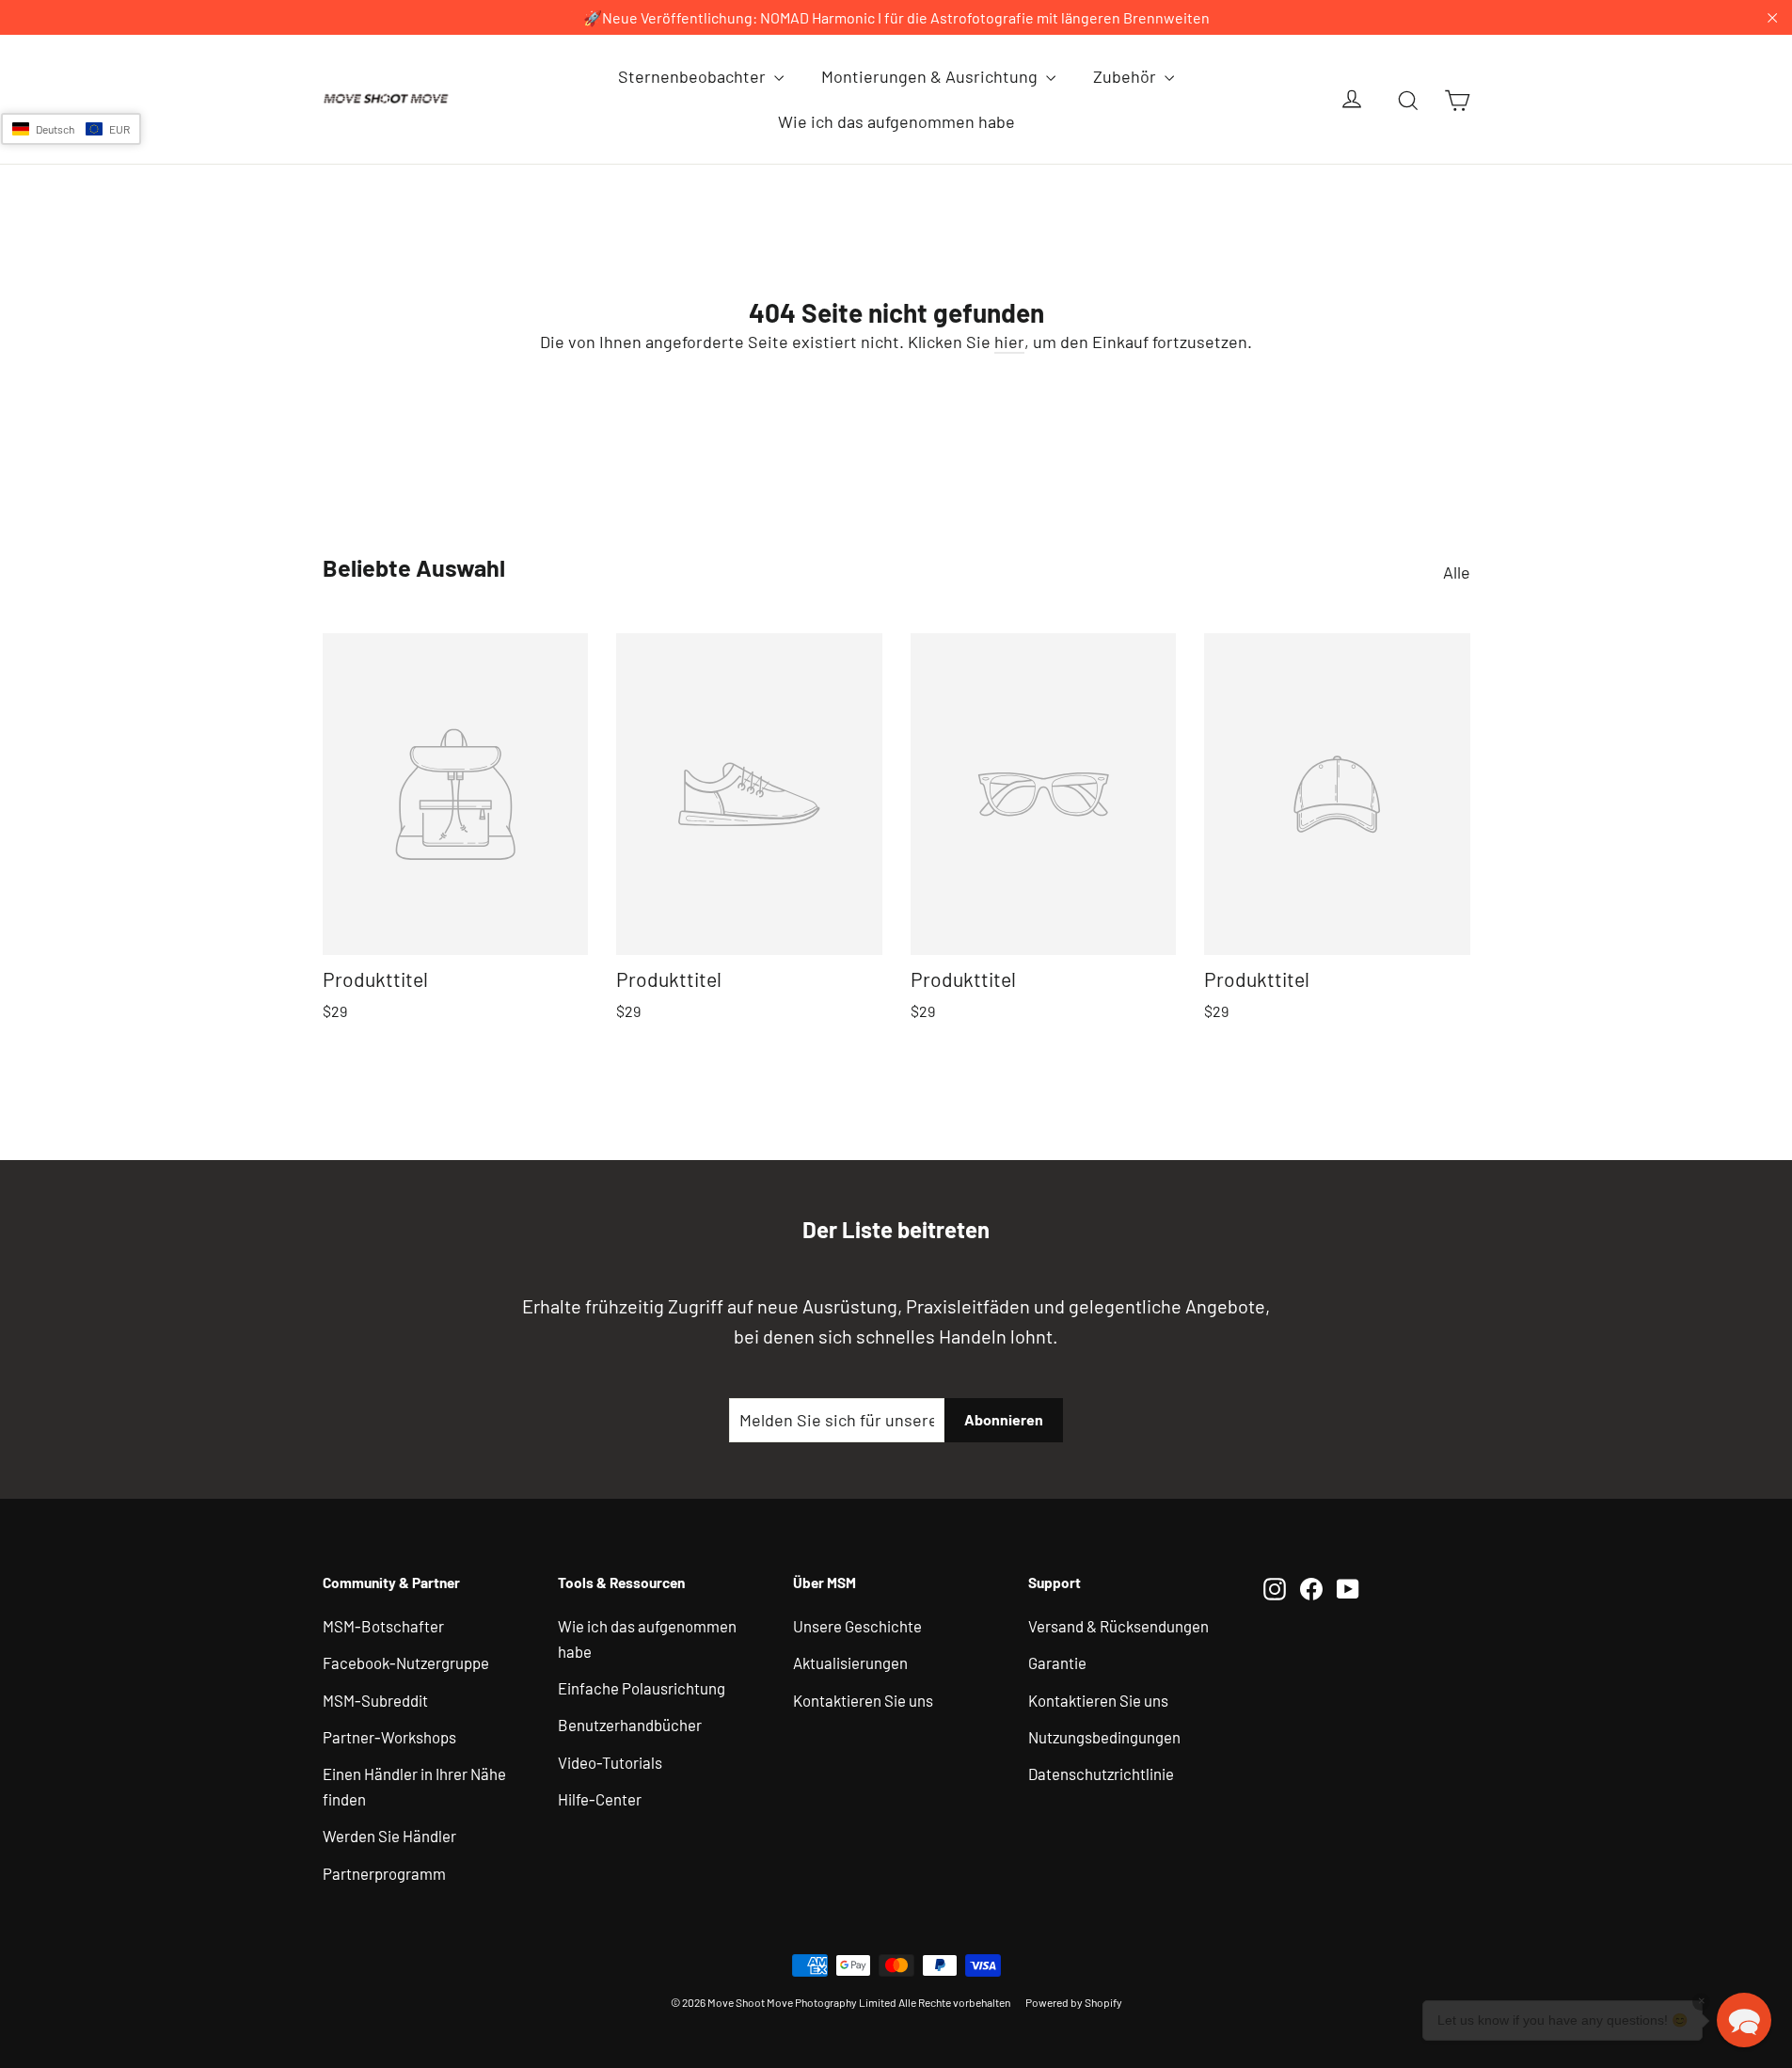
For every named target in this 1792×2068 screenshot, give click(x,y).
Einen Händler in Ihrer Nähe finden (414, 1786)
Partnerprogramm (384, 1873)
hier (1009, 342)
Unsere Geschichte (857, 1626)
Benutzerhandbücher (630, 1725)
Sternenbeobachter (694, 76)
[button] (71, 129)
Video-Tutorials (610, 1762)
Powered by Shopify (1074, 2002)
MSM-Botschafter (383, 1626)
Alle (1457, 572)
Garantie (1057, 1662)
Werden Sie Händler (389, 1836)
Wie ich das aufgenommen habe (896, 121)
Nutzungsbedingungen (1104, 1737)
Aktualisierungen (850, 1662)
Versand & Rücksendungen (1118, 1626)
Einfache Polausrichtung (642, 1688)
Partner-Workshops (389, 1737)
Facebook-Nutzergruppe (406, 1662)
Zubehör (1126, 76)
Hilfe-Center (600, 1799)
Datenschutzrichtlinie (1101, 1774)
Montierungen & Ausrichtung (931, 76)
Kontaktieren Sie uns (863, 1700)
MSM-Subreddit (375, 1700)
